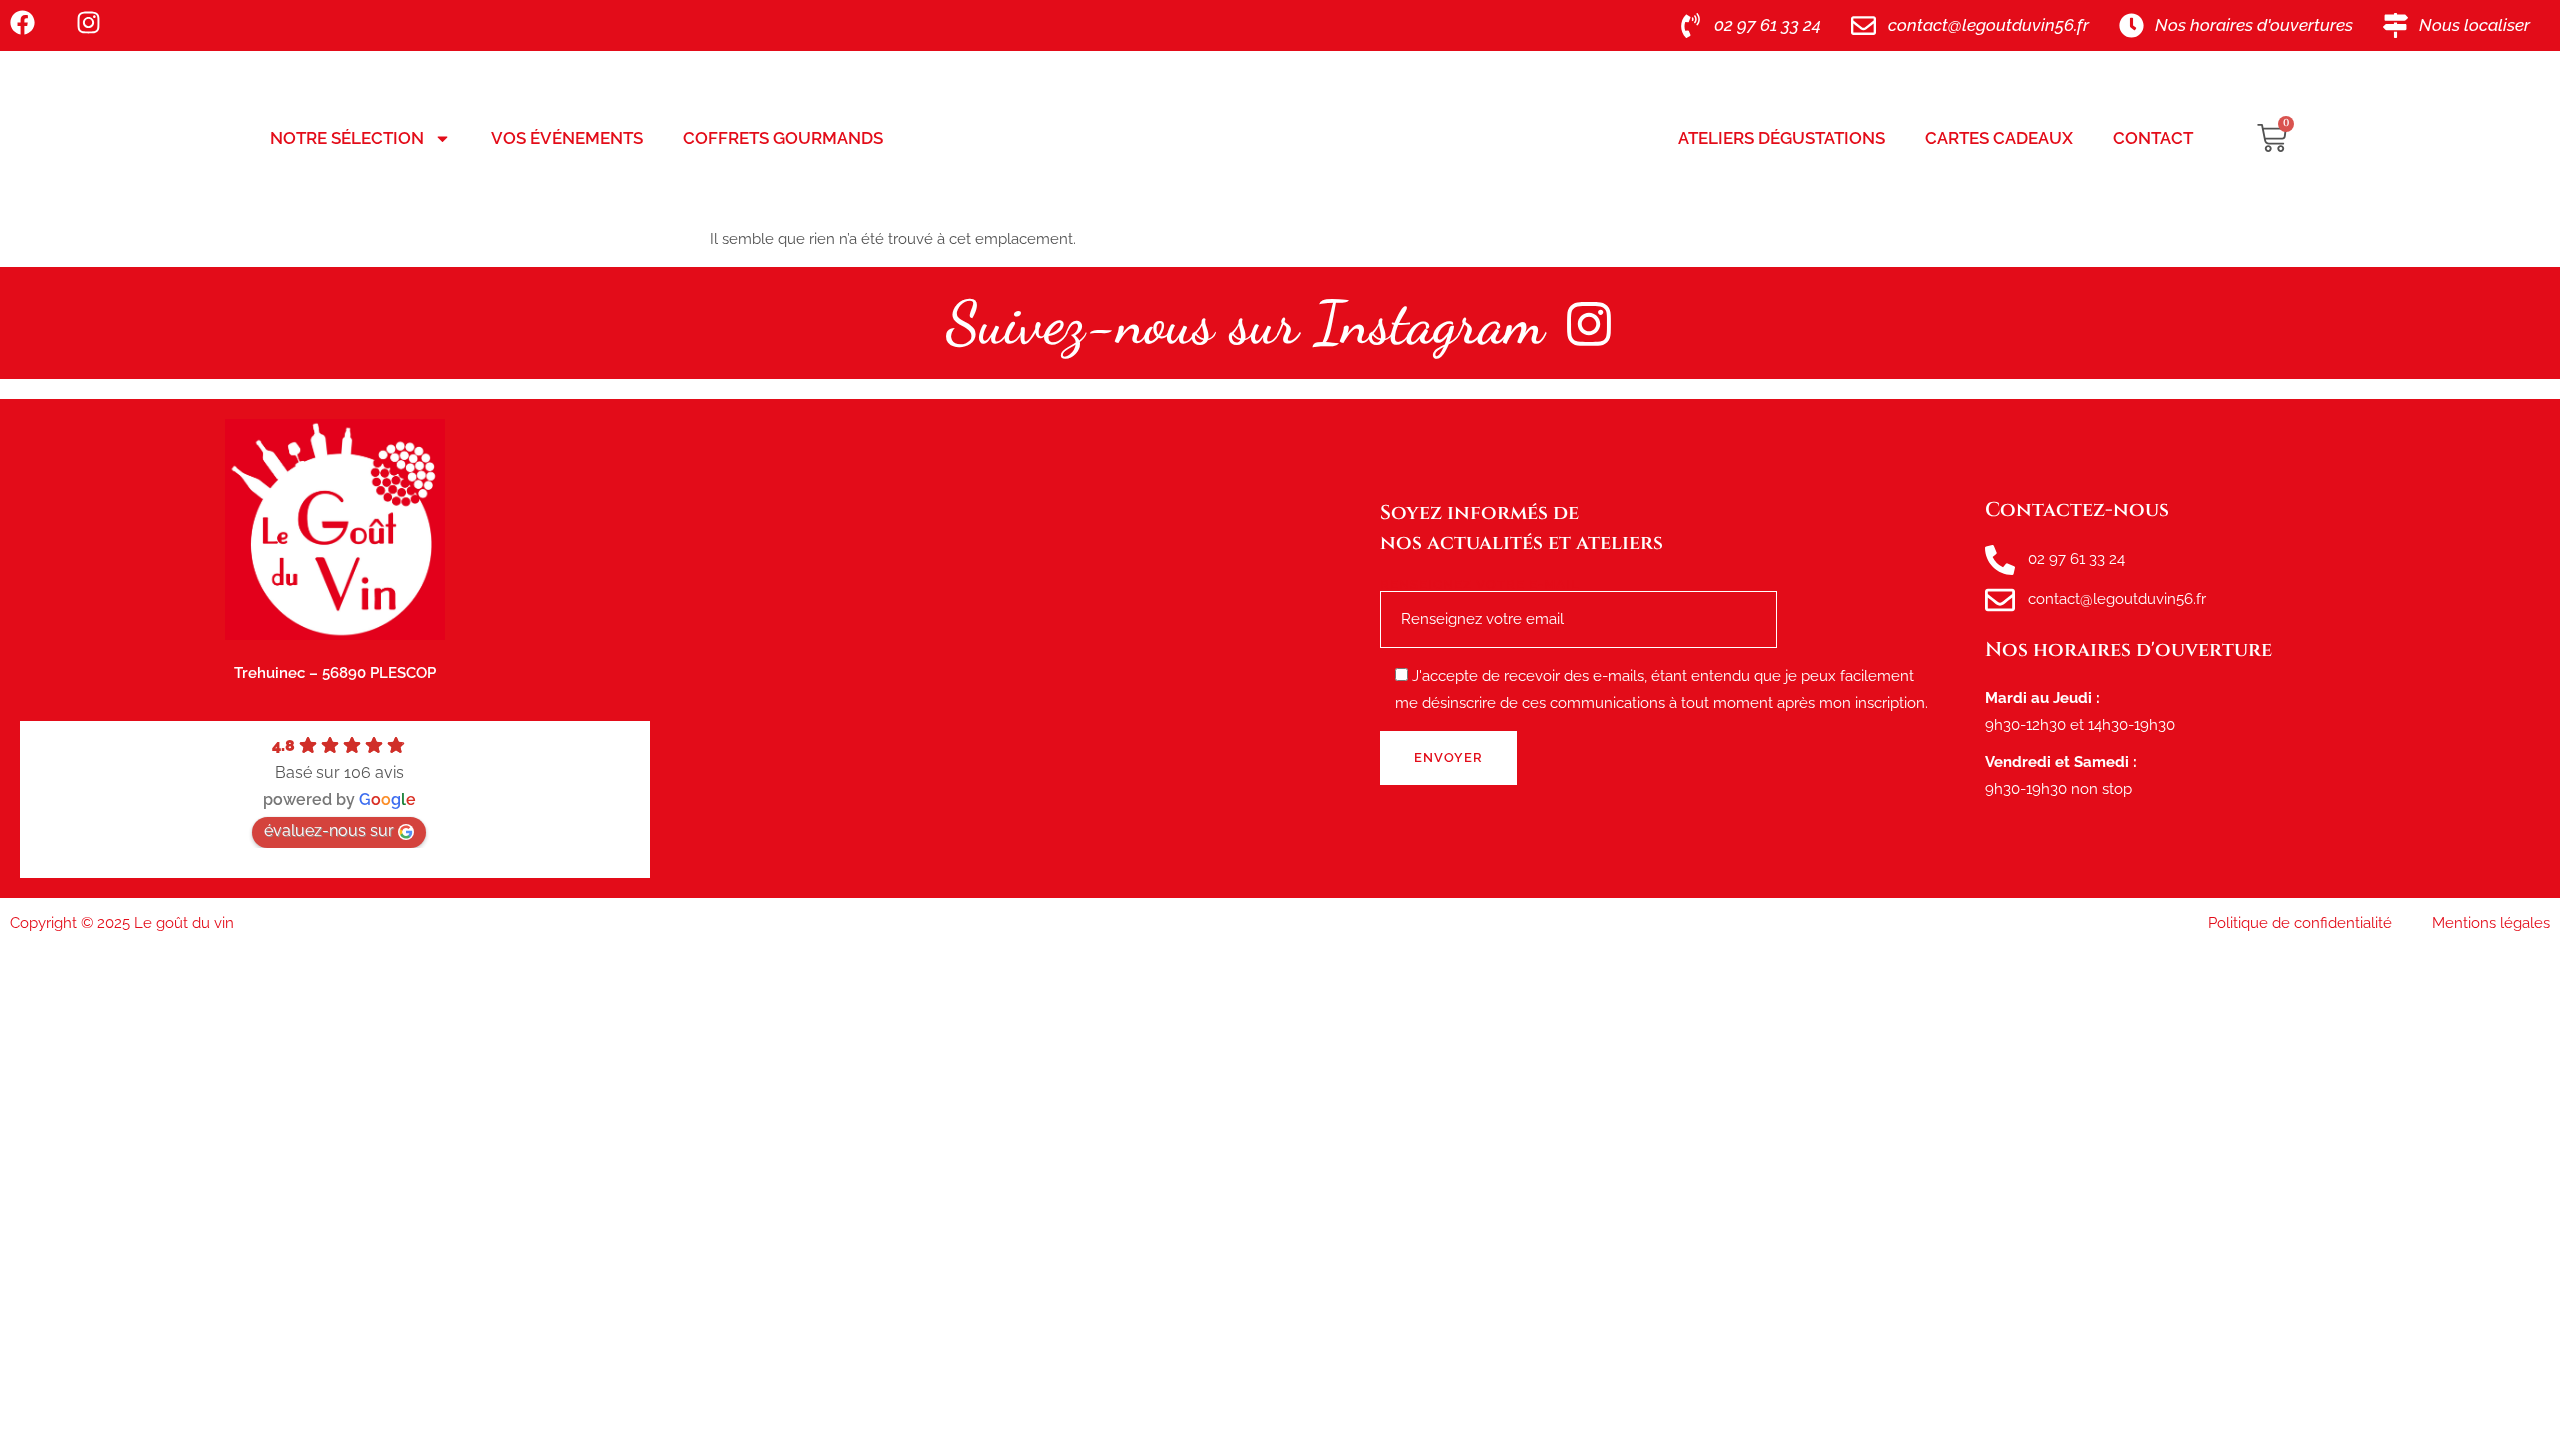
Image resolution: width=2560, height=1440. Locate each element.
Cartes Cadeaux (1999, 138)
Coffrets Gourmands (783, 138)
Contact (2153, 138)
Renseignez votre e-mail (1480, 585)
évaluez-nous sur (329, 830)
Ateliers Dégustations (1781, 138)
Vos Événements (567, 138)
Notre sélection (347, 138)
